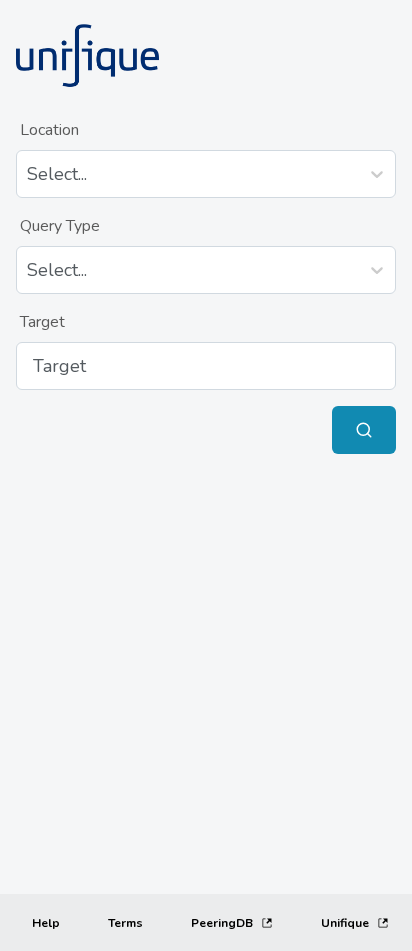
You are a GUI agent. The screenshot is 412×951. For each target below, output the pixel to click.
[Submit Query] (364, 430)
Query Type (60, 226)
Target (42, 322)
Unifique (345, 923)
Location (49, 130)
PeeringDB (222, 923)
